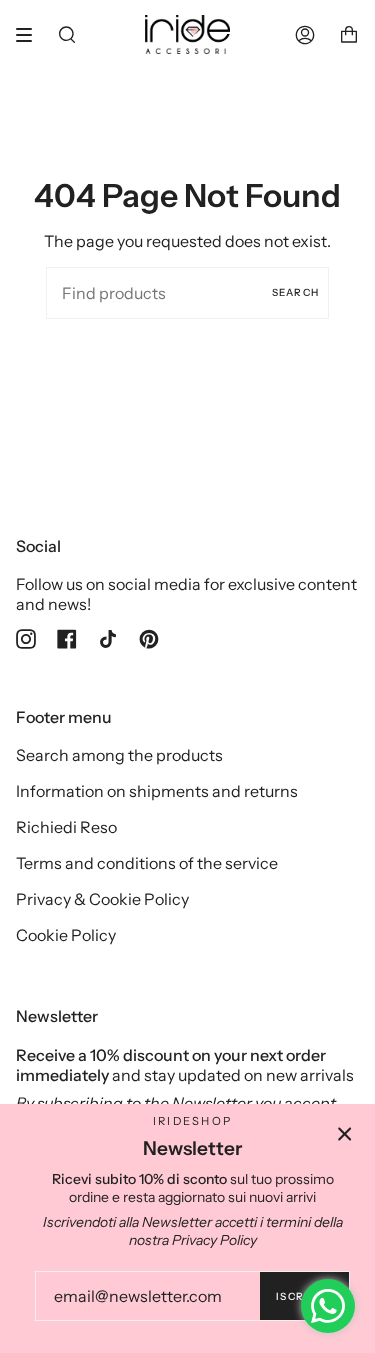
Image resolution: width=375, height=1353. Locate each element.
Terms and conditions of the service (147, 863)
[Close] (345, 1134)
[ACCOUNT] (305, 34)
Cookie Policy (66, 935)
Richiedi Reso (66, 827)
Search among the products (119, 755)
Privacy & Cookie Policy (102, 899)
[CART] (349, 34)
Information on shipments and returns (157, 791)
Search (295, 292)
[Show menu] (31, 35)
